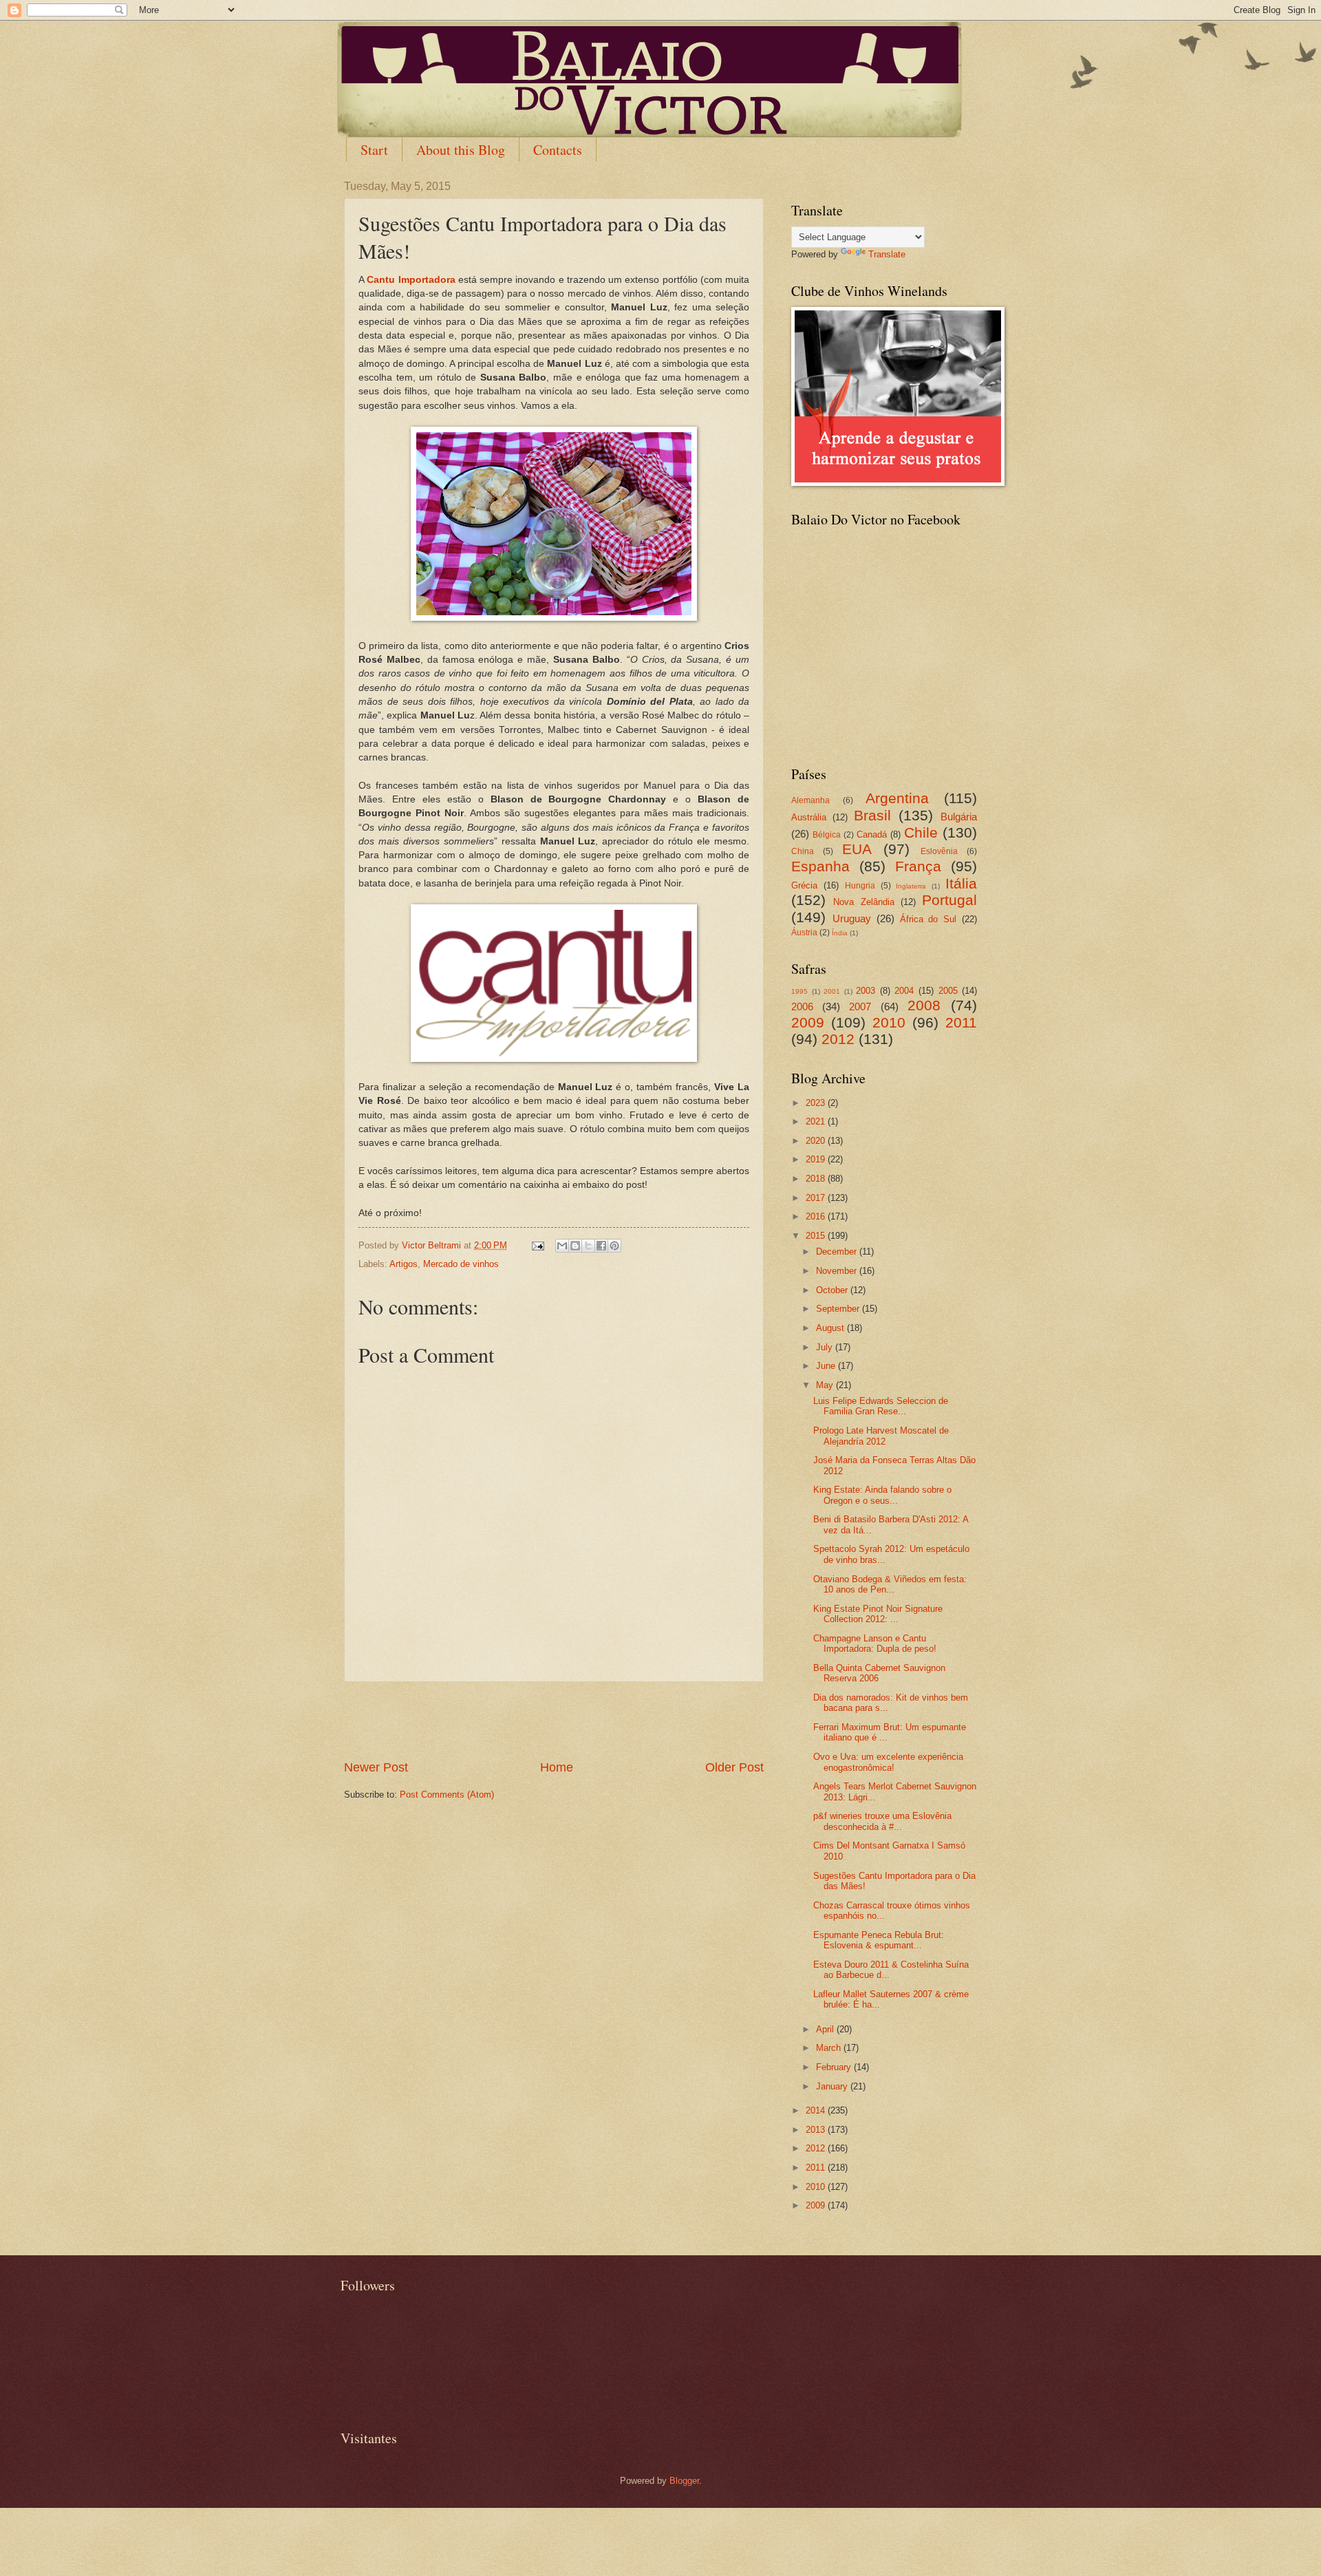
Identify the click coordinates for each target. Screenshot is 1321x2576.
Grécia (804, 885)
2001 (832, 991)
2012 (838, 1039)
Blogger (684, 2481)
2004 (904, 991)
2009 (808, 1022)
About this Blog (461, 150)
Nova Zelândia (863, 902)
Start (374, 150)
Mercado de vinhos (461, 1264)
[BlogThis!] (575, 1246)
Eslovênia (939, 851)
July (826, 1347)
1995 (799, 991)
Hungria (860, 886)
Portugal (949, 900)
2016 (817, 1216)
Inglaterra (911, 886)
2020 (817, 1141)
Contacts (558, 150)
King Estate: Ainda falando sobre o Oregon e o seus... (882, 1495)
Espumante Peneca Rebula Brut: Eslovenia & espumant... (879, 1940)
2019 (817, 1159)
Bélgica (827, 835)
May (826, 1385)
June (827, 1366)
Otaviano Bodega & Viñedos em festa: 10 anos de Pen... (890, 1584)
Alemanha (810, 800)
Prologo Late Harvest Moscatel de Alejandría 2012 (881, 1436)
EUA (857, 849)
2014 (817, 2110)
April (826, 2029)
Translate (887, 254)
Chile (921, 832)
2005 (948, 991)
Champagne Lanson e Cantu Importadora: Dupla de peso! (875, 1643)
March (830, 2048)
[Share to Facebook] (601, 1246)
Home (557, 1767)
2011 (961, 1022)
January (833, 2086)
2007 (860, 1007)
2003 (866, 991)
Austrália (809, 817)
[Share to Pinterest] (614, 1246)
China (803, 851)
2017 (817, 1198)
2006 (802, 1007)
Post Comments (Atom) (447, 1795)
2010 (889, 1022)
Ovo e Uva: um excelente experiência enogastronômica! (888, 1762)
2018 (817, 1179)
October (833, 1290)
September (839, 1309)
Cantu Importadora (411, 280)
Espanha (820, 866)
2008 (924, 1005)
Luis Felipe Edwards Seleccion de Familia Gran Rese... (881, 1406)
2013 (817, 2130)
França (918, 866)
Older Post (734, 1767)
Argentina (897, 798)
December (838, 1252)
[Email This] (562, 1246)
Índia (840, 933)
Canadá (872, 834)
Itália (961, 883)
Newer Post (376, 1767)
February (835, 2067)
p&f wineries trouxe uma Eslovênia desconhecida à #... (882, 1821)
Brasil (872, 815)
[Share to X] (588, 1246)
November (838, 1271)
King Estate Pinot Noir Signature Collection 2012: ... (878, 1614)
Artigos (404, 1264)
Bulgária (959, 817)
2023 (817, 1103)
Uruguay (852, 918)
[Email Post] (537, 1245)
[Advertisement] (554, 1721)
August (831, 1328)
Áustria (804, 933)
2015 (817, 1236)
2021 (817, 1121)
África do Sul (928, 919)
